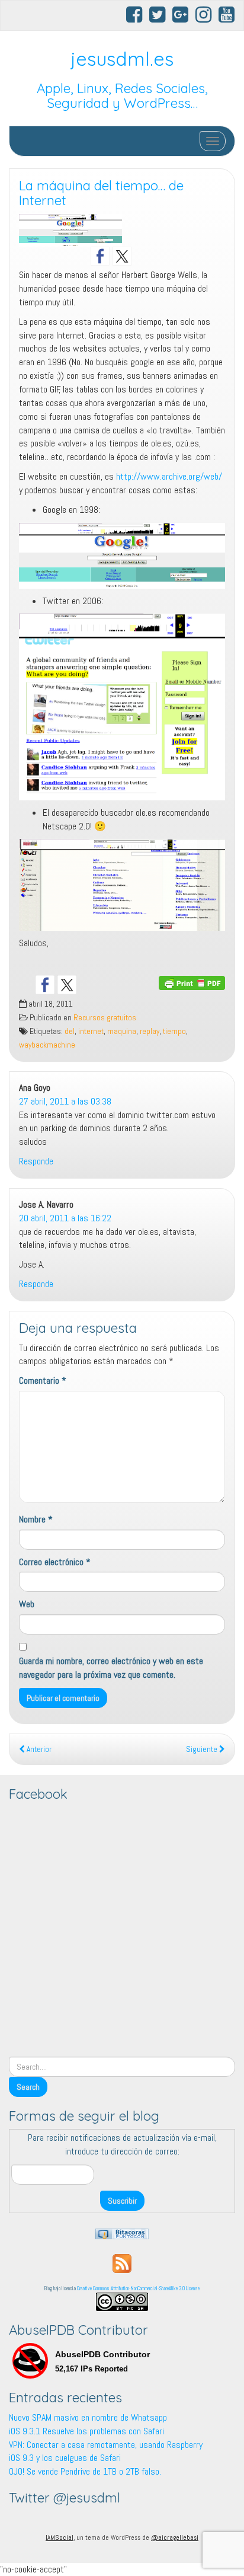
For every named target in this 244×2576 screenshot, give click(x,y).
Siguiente (203, 1749)
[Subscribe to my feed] (122, 2263)
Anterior (38, 1749)
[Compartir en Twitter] (67, 985)
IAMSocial (60, 2537)
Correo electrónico (55, 1562)
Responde (36, 1161)
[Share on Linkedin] (111, 985)
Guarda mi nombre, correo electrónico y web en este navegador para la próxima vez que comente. (111, 1668)
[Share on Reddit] (89, 985)
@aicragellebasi (175, 2537)
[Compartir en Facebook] (45, 985)
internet (91, 1031)
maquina (122, 1031)
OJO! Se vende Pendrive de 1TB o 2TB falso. (85, 2471)
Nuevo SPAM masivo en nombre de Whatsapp (88, 2417)
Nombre (36, 1519)
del (70, 1031)
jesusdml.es (122, 59)
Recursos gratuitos (105, 1018)
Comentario (43, 1380)
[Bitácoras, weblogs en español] (122, 2233)
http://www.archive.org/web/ (169, 476)
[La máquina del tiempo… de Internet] (122, 231)
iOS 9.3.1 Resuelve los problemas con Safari (86, 2431)
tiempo (174, 1031)
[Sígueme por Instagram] (144, 256)
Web (27, 1604)
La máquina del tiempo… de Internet (101, 193)
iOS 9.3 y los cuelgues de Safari (65, 2458)
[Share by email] (133, 985)
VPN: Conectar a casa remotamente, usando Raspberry (106, 2445)
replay (150, 1031)
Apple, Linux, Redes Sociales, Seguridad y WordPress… (122, 96)
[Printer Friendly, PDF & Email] (192, 982)
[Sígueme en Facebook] (100, 256)
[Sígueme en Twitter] (122, 256)
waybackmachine (47, 1045)
